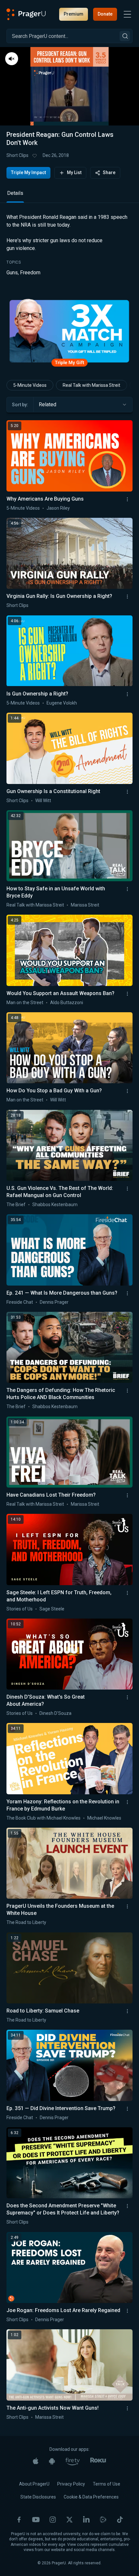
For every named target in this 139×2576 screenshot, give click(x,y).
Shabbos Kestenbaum (55, 1205)
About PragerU (34, 2484)
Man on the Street (25, 1003)
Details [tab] (15, 193)
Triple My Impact (28, 172)
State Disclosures (38, 2497)
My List (74, 172)
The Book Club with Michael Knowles (43, 1818)
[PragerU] (26, 14)
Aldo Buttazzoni (67, 1003)
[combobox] (83, 405)
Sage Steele (52, 1609)
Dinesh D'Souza (55, 1713)
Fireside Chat (20, 1302)
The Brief (16, 1205)
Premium (74, 14)
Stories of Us (20, 1609)
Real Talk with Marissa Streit (91, 385)
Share (109, 172)
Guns (12, 273)
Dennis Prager (54, 1302)
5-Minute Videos (30, 385)
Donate (105, 14)
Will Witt (43, 801)
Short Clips (17, 155)
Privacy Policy (71, 2484)
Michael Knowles (104, 1818)
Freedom (30, 273)
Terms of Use (107, 2484)
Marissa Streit (85, 905)
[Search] (125, 36)
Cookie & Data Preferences (91, 2497)
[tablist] (69, 196)
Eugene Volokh (62, 703)
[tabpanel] (69, 250)
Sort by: (20, 405)
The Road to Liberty (26, 1922)
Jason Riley (58, 508)
